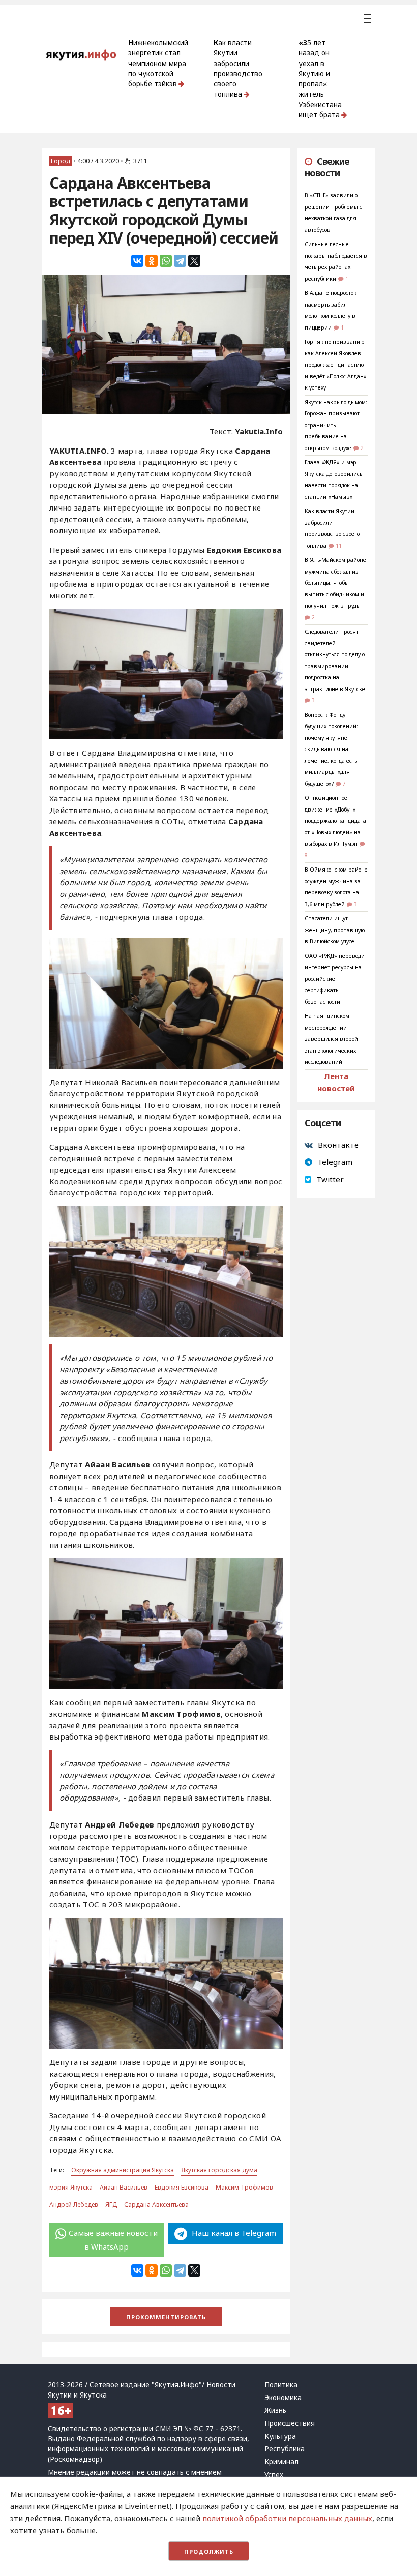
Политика (281, 2385)
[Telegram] (180, 261)
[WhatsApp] (166, 261)
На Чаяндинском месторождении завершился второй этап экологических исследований (331, 1039)
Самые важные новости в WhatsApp (113, 2239)
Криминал (281, 2462)
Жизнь (275, 2410)
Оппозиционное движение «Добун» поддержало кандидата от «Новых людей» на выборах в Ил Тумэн (335, 821)
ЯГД (111, 2205)
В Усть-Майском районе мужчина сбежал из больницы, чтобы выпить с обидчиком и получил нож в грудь (335, 583)
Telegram (335, 1162)
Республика (285, 2449)
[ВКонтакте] (137, 261)
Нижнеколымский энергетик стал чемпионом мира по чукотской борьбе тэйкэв (158, 63)
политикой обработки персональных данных (287, 2518)
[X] (194, 261)
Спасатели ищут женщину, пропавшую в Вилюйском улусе (335, 930)
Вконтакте (338, 1145)
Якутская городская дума (219, 2170)
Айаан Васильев (124, 2187)
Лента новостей (336, 1082)
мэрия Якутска (71, 2187)
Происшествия (290, 2423)
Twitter (330, 1179)
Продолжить (209, 2551)
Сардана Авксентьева (156, 2205)
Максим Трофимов (244, 2187)
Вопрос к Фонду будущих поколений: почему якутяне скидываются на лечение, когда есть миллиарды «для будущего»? (331, 749)
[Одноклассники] (152, 261)
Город (61, 161)
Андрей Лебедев (74, 2205)
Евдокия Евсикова (182, 2187)
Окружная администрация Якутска (123, 2170)
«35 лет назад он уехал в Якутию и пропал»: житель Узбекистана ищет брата (320, 79)
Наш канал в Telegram (233, 2233)
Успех (274, 2475)
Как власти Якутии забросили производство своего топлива (238, 68)
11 (339, 546)
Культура (280, 2436)
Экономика (283, 2398)
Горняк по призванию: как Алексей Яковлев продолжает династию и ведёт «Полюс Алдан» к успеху (336, 365)
